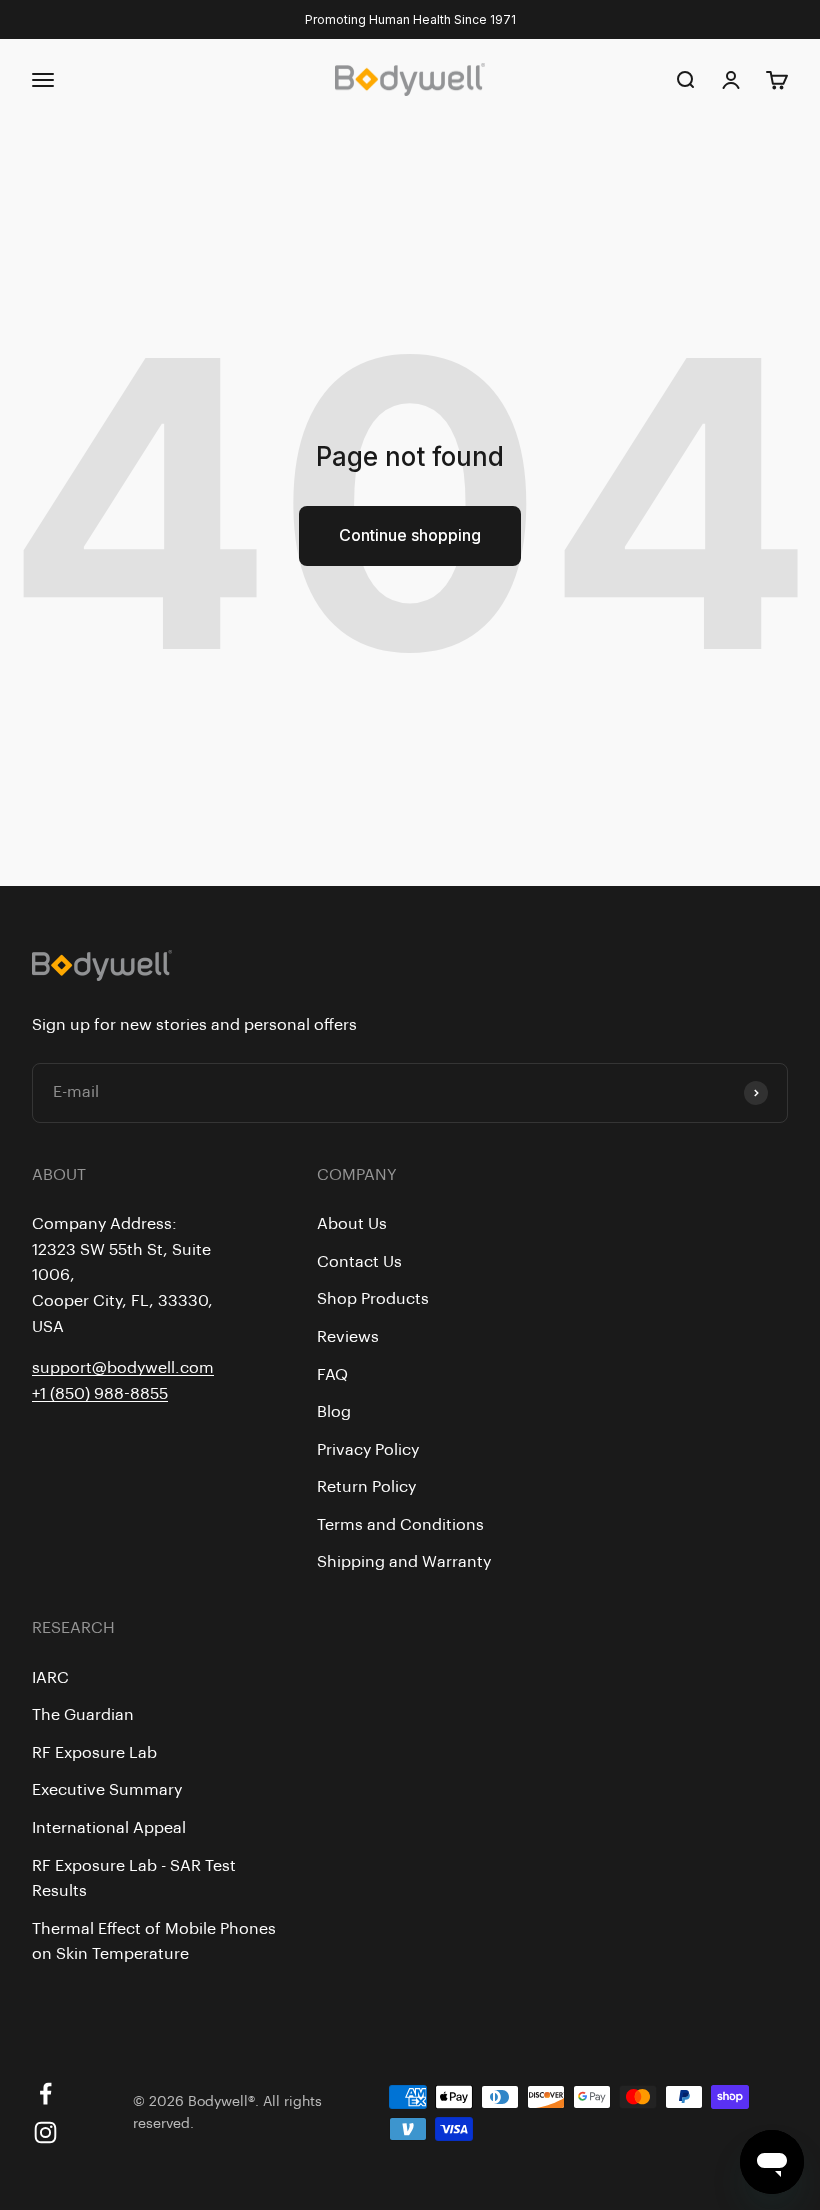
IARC (50, 1678)
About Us (352, 1224)
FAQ (332, 1375)
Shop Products (373, 1299)
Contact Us (359, 1262)
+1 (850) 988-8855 (100, 1394)
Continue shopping (410, 535)
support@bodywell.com (123, 1368)
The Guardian (83, 1715)
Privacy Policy (368, 1450)
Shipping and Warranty (404, 1562)
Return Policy (366, 1487)
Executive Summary (107, 1790)
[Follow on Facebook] (45, 2093)
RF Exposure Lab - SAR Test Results (134, 1879)
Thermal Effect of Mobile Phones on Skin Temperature (154, 1942)
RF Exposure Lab (94, 1753)
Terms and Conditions (400, 1525)
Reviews (348, 1337)
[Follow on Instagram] (45, 2132)
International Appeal (109, 1828)
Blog (334, 1412)
